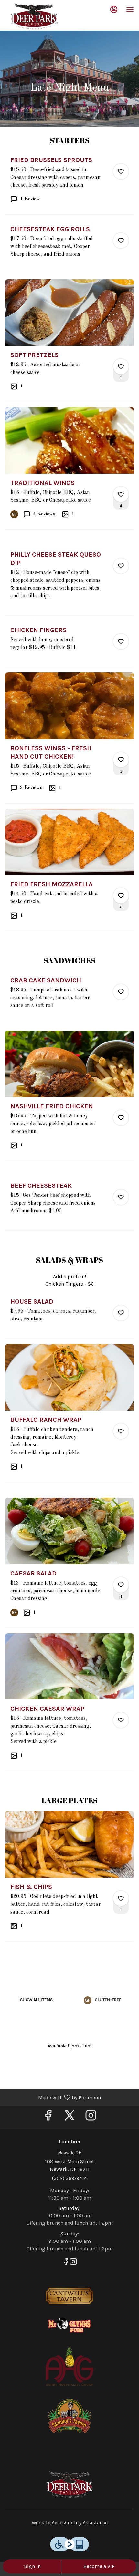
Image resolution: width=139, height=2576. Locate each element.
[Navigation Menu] (130, 10)
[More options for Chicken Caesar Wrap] (121, 1720)
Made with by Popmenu (53, 2097)
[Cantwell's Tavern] (69, 2296)
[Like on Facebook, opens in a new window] (48, 2117)
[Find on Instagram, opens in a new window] (91, 2117)
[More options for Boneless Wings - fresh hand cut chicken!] (121, 760)
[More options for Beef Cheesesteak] (121, 1197)
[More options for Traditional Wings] (121, 494)
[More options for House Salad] (121, 1313)
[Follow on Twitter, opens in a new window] (69, 2117)
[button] (69, 185)
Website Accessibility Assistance (70, 2523)
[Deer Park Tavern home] (34, 16)
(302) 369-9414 (69, 2178)
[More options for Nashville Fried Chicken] (121, 1118)
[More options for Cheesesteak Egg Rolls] (121, 241)
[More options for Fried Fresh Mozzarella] (121, 896)
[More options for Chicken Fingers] (121, 641)
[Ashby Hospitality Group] (69, 2365)
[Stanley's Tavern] (69, 2416)
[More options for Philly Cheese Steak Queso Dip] (121, 566)
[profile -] (114, 9)
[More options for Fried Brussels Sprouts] (121, 171)
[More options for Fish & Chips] (121, 1898)
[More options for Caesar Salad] (121, 1585)
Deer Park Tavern (69, 2484)
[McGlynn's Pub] (69, 2325)
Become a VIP (99, 2566)
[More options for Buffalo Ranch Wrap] (121, 1431)
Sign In (32, 2566)
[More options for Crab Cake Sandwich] (121, 992)
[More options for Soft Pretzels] (121, 366)
